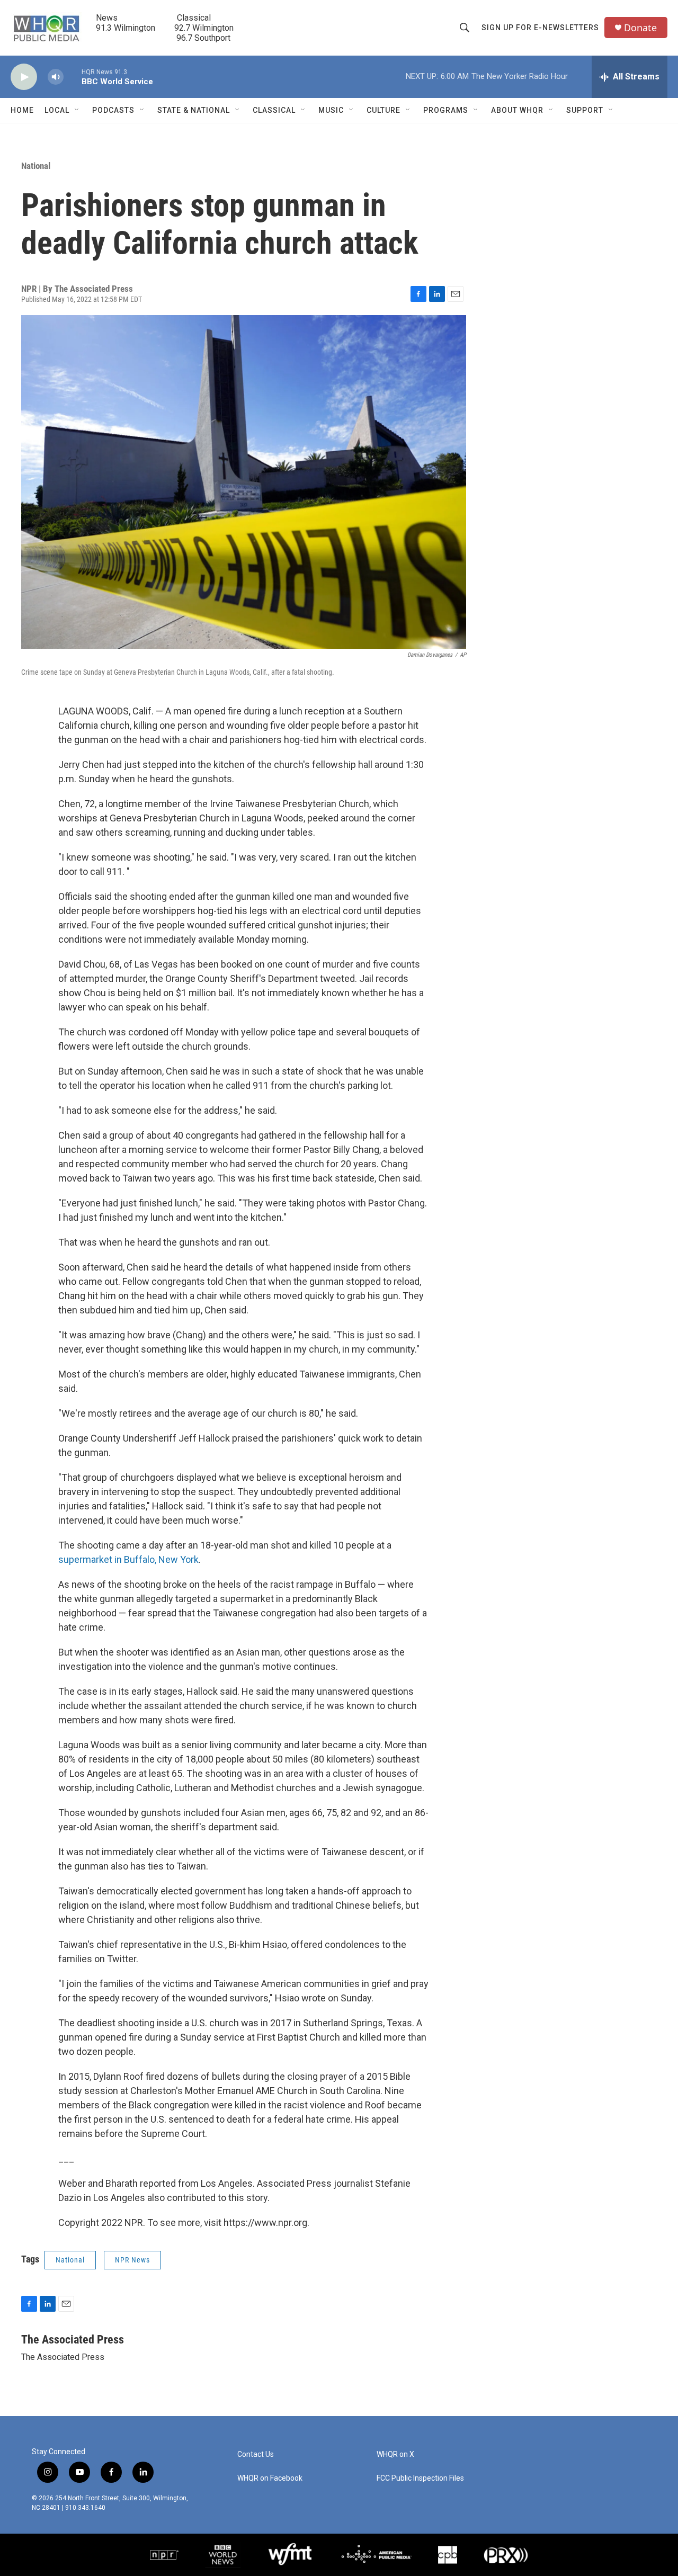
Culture (383, 110)
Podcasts (113, 110)
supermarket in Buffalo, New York (128, 1559)
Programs (446, 110)
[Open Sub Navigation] (77, 110)
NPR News (132, 2260)
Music (331, 110)
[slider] (73, 77)
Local (57, 110)
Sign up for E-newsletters (540, 28)
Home (22, 110)
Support (585, 110)
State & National (194, 110)
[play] (24, 77)
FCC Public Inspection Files (420, 2478)
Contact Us (256, 2454)
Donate (640, 28)
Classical (274, 110)
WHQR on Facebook (270, 2478)
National (36, 166)
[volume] (56, 77)
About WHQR (517, 110)
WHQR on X (395, 2454)
